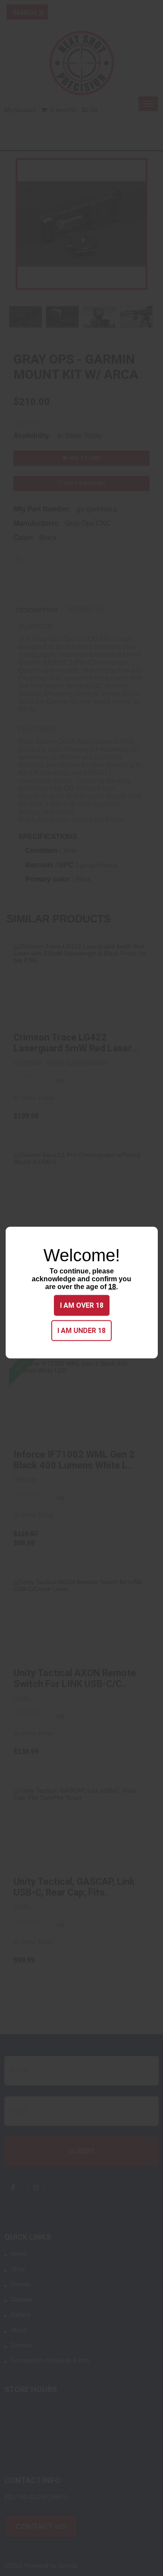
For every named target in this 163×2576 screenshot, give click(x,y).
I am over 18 (82, 1305)
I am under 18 (81, 1330)
